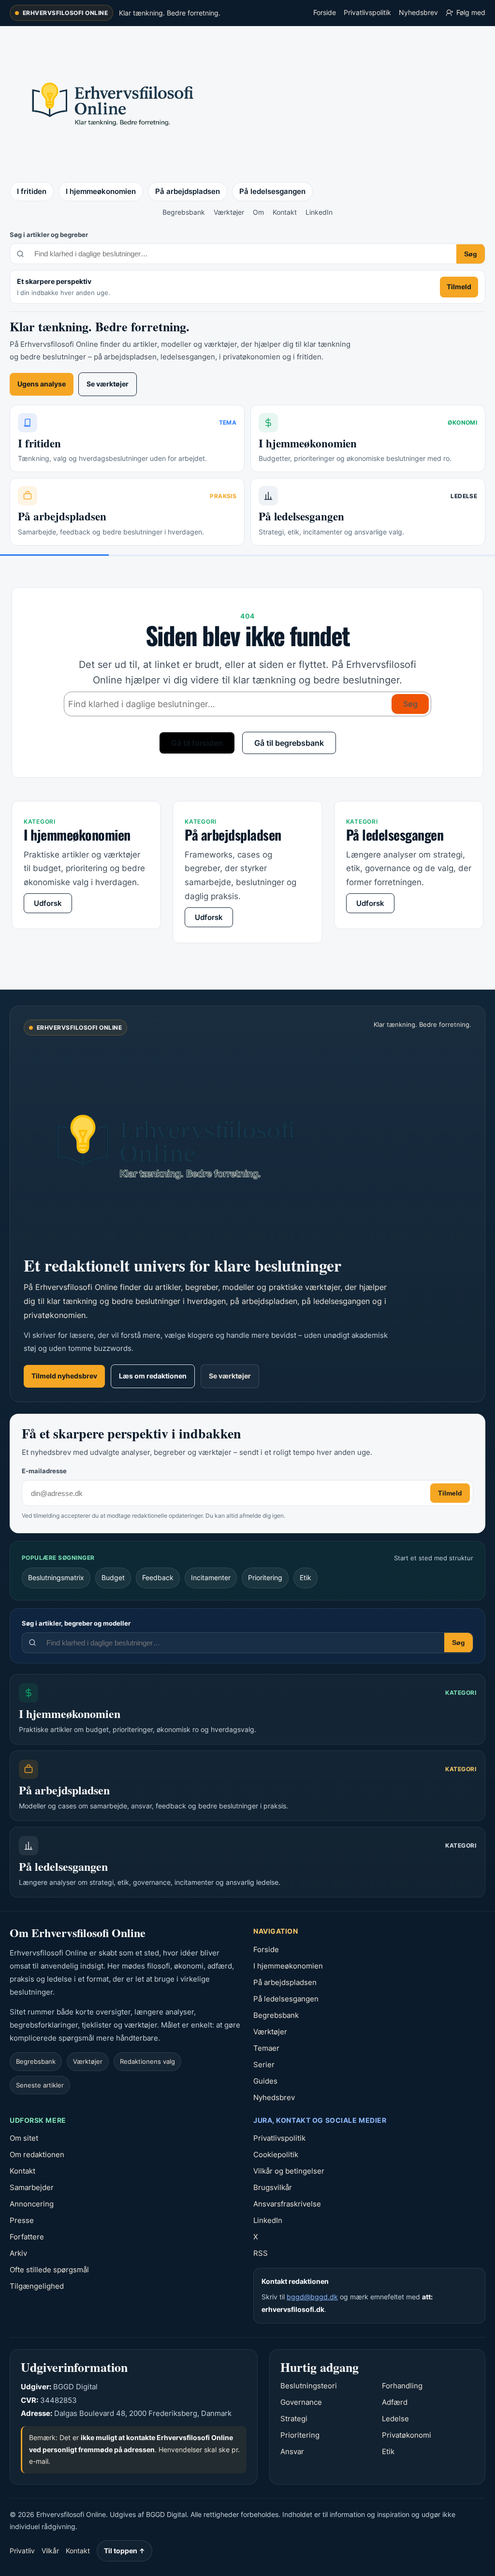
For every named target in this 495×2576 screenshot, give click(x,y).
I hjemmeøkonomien (101, 191)
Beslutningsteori (309, 2386)
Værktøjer (229, 212)
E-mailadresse (44, 1471)
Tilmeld (459, 287)
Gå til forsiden (197, 743)
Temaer (266, 2048)
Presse (22, 2220)
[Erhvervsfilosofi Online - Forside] (111, 103)
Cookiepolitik (276, 2154)
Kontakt (285, 212)
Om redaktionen (37, 2154)
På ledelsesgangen (272, 191)
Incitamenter (211, 1577)
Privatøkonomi (407, 2435)
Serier (264, 2065)
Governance (301, 2402)
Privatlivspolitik (367, 12)
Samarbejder (32, 2187)
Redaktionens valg (147, 2061)
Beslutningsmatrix (56, 1577)
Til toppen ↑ (124, 2551)
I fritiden (32, 191)
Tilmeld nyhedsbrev (64, 1376)
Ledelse (395, 2419)
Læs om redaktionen (153, 1376)
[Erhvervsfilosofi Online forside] (188, 1144)
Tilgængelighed (37, 2286)
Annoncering (32, 2204)
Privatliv (22, 2551)
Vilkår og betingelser (289, 2171)
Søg (471, 254)
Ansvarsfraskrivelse (287, 2204)
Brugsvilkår (273, 2187)
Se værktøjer (108, 384)
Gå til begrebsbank (289, 743)
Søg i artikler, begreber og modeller (76, 1623)
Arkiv (18, 2253)
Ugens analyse (42, 384)
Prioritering (265, 1577)
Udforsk (48, 903)
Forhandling (402, 2386)
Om (258, 212)
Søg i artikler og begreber (49, 235)
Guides (265, 2081)
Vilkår (50, 2551)
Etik (306, 1577)
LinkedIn (319, 212)
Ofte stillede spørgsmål (49, 2270)
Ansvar (292, 2451)
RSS (261, 2253)
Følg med (471, 12)
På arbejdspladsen (188, 191)
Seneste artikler (40, 2085)
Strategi (294, 2419)
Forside (325, 12)
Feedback (158, 1577)
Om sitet (24, 2138)
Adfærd (395, 2402)
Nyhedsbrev (418, 12)
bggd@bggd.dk (312, 2297)
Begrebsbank (184, 212)
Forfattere (27, 2237)
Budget (113, 1577)
